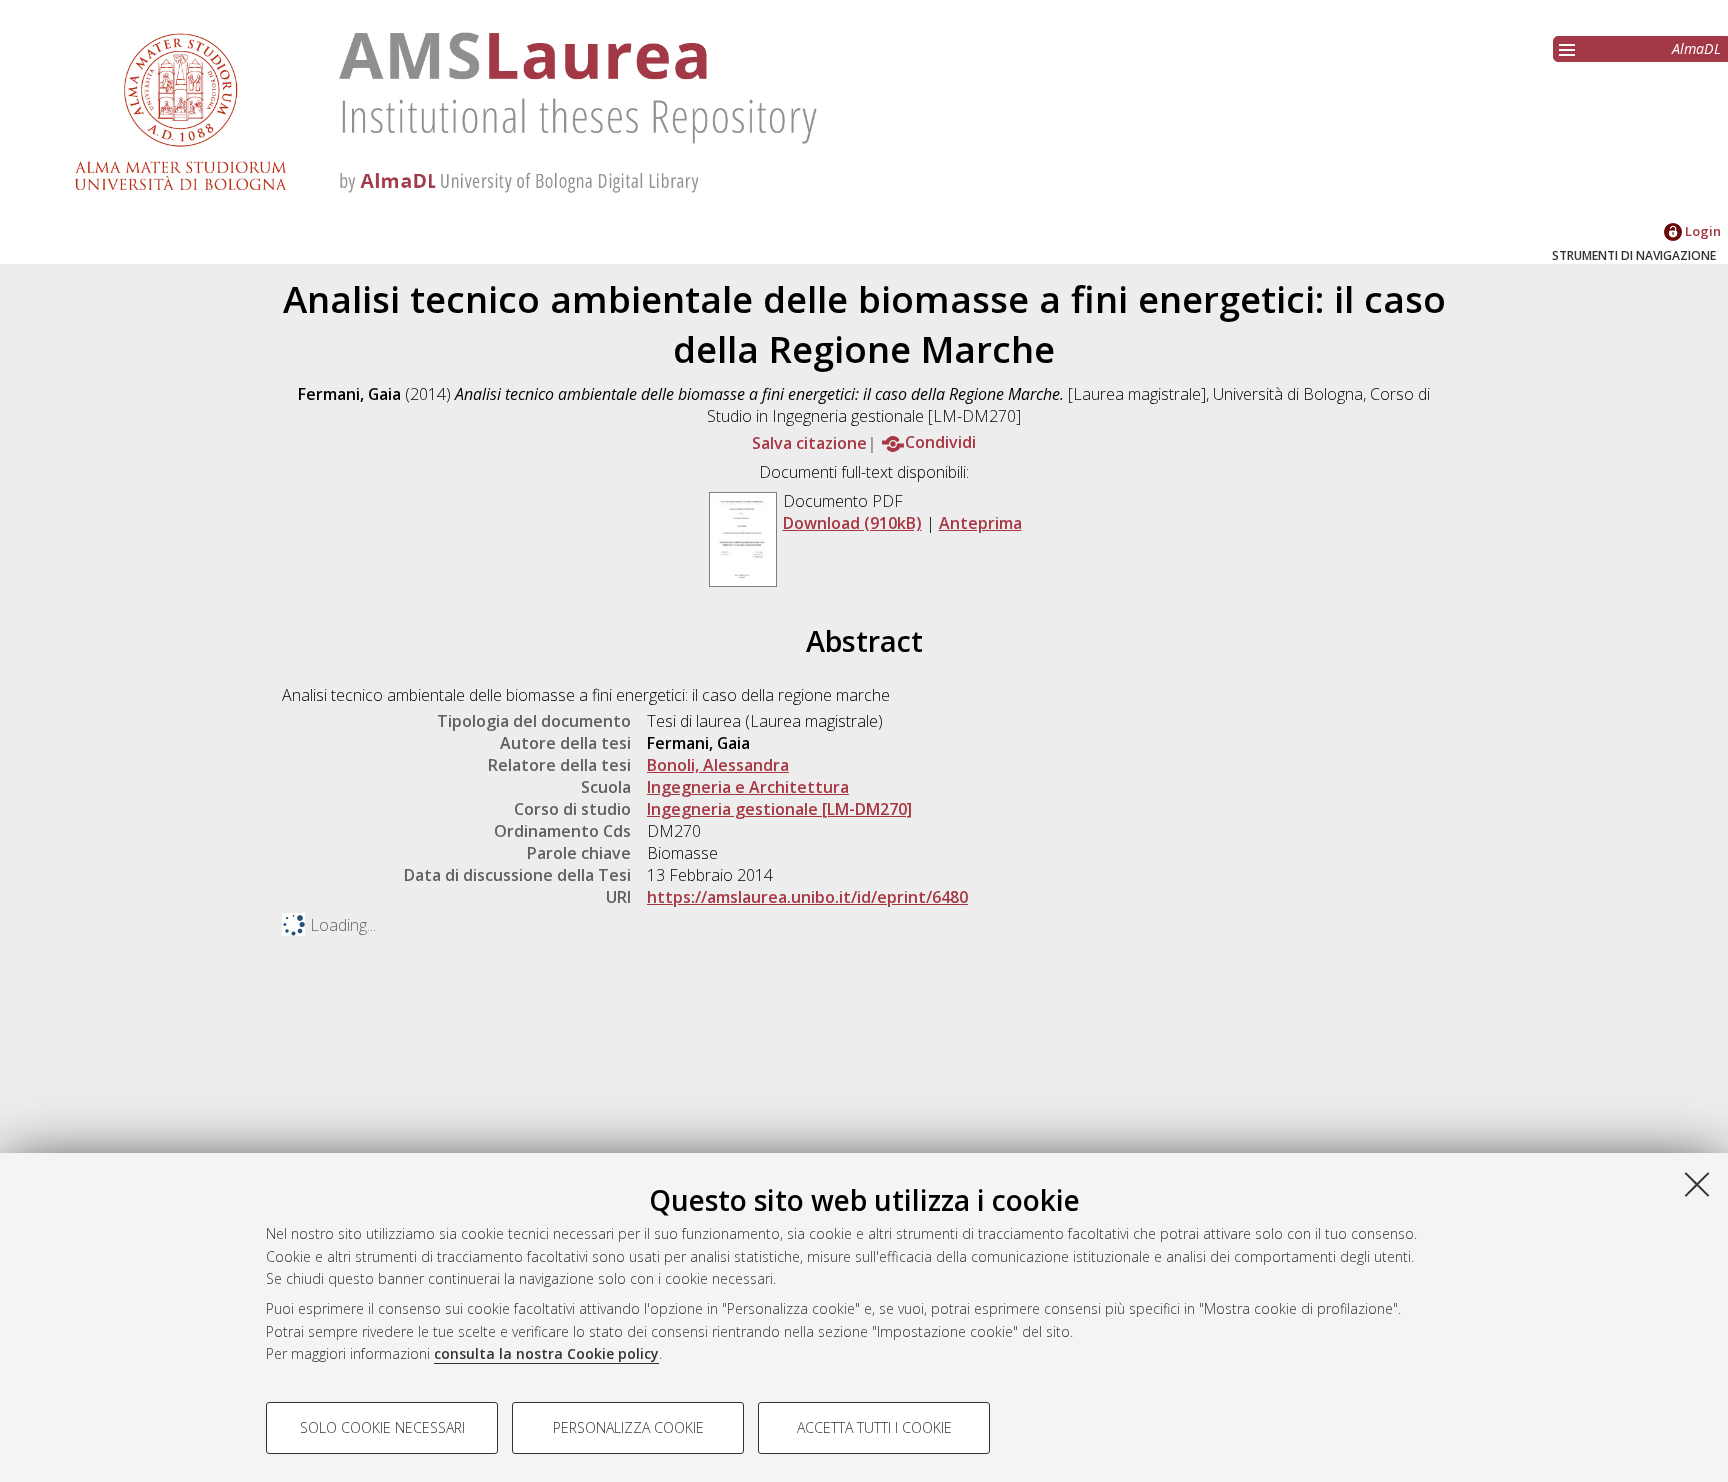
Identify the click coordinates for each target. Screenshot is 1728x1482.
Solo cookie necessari (382, 1427)
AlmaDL (1696, 48)
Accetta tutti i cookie (874, 1427)
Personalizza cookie (628, 1427)
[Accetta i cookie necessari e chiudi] (1697, 1184)
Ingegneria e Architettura (748, 787)
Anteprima (980, 523)
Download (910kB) (852, 523)
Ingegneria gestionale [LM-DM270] (779, 809)
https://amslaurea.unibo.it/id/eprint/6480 (807, 897)
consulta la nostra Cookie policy (546, 1353)
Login (1701, 231)
